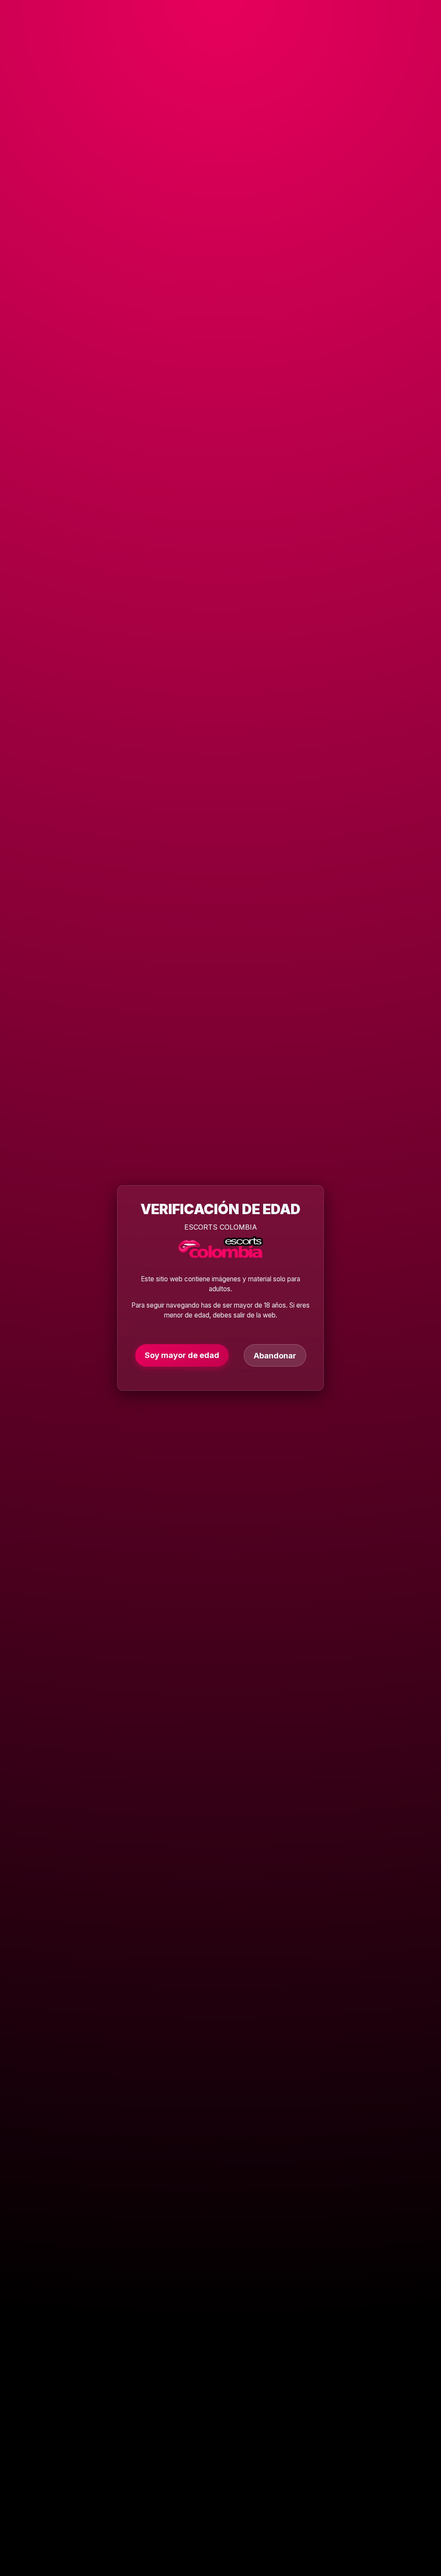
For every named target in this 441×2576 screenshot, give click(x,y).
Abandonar (275, 1355)
